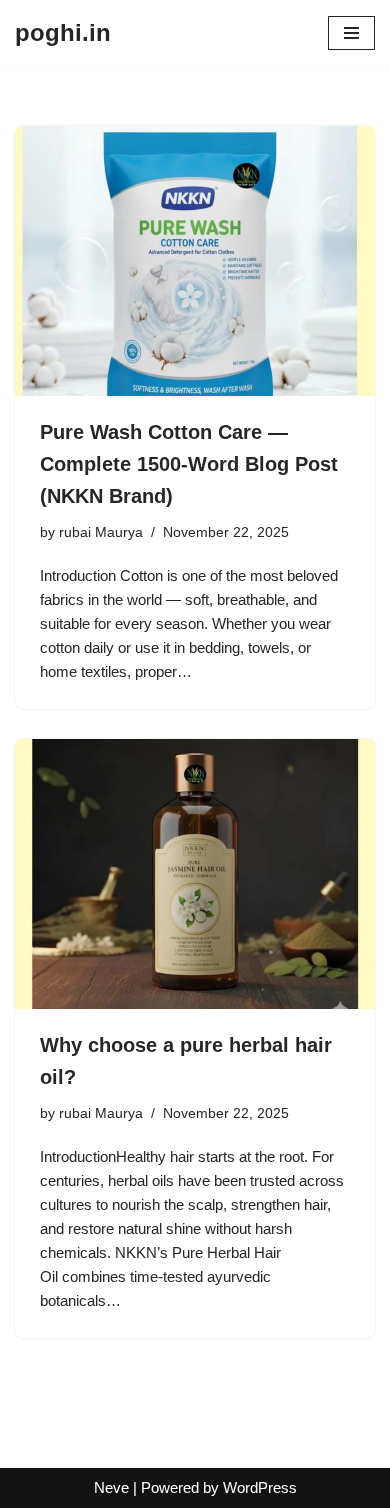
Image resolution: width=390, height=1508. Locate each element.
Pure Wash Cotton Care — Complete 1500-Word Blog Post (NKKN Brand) (189, 464)
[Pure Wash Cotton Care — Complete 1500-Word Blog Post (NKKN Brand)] (195, 261)
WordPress (260, 1487)
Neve (111, 1487)
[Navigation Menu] (351, 33)
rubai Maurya (101, 532)
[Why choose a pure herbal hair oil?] (195, 874)
